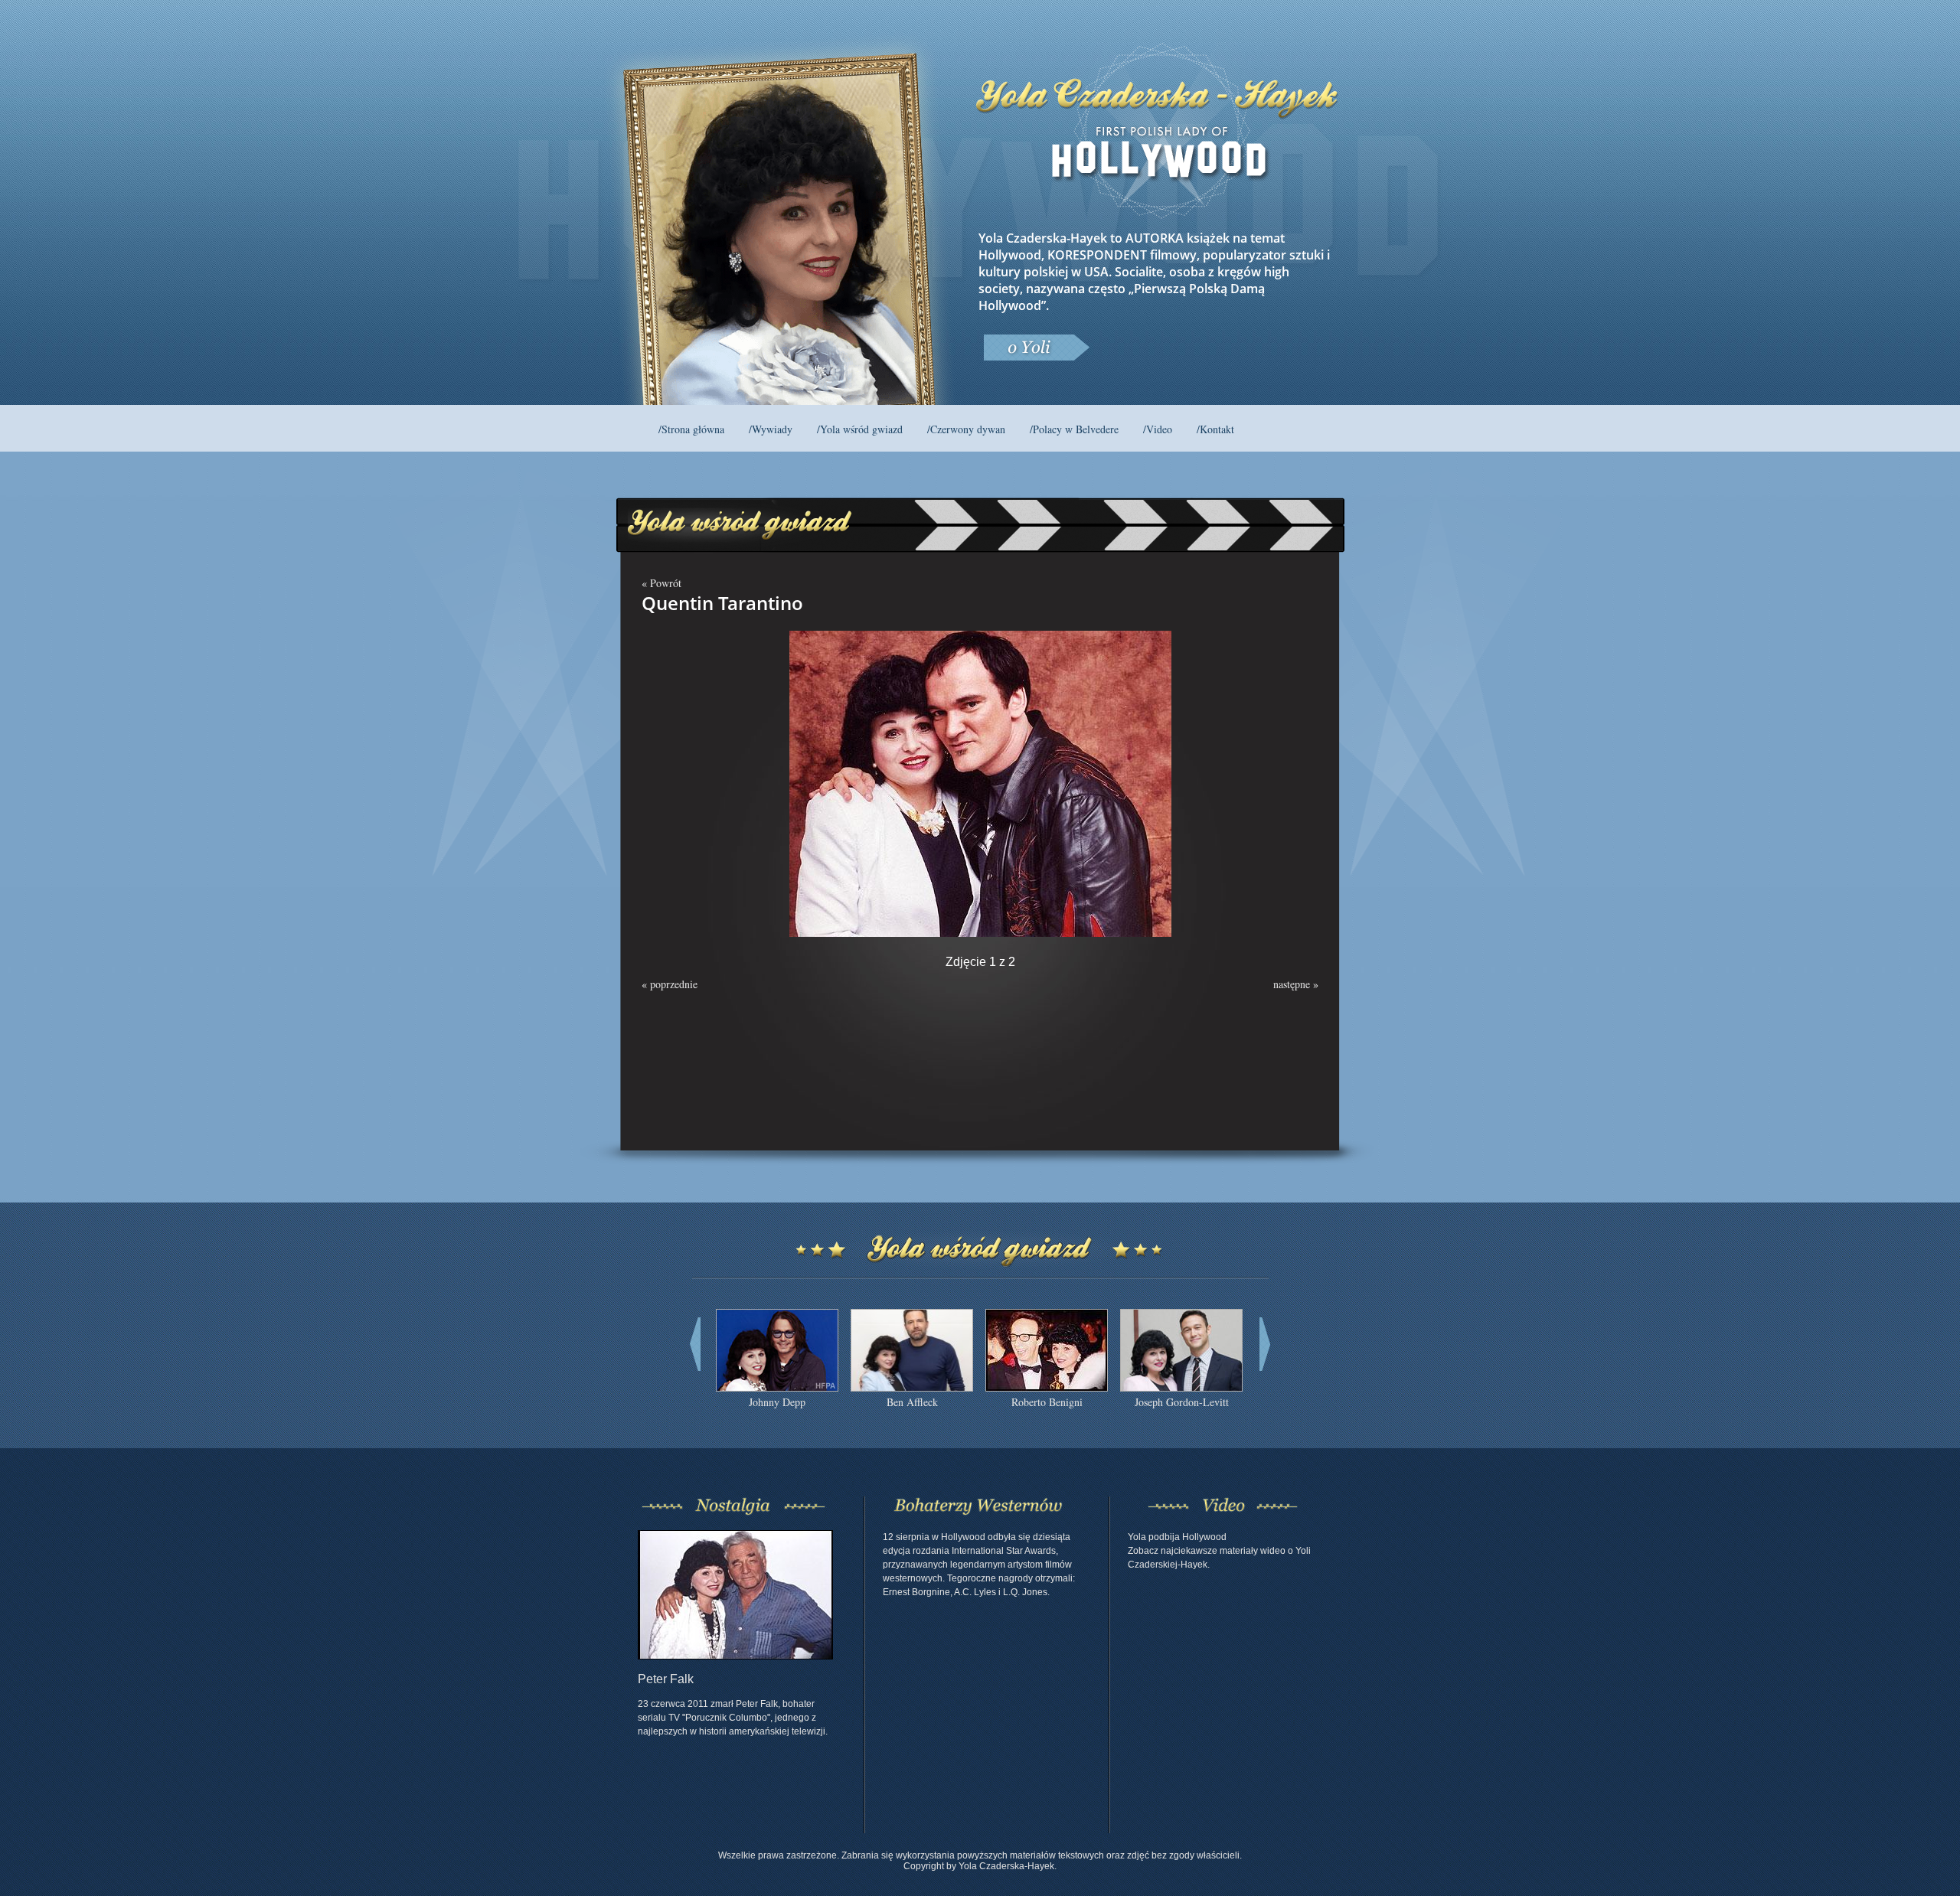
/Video (1158, 429)
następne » (1296, 984)
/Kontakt (1215, 429)
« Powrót (661, 583)
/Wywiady (771, 429)
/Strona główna (691, 429)
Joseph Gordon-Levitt (1182, 1402)
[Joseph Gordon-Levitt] (1181, 1387)
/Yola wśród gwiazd (860, 429)
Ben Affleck (912, 1402)
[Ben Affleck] (912, 1387)
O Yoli (1036, 348)
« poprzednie (670, 984)
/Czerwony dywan (966, 429)
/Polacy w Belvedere (1074, 429)
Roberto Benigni (1047, 1402)
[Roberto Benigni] (1047, 1387)
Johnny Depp (777, 1402)
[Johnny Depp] (777, 1387)
